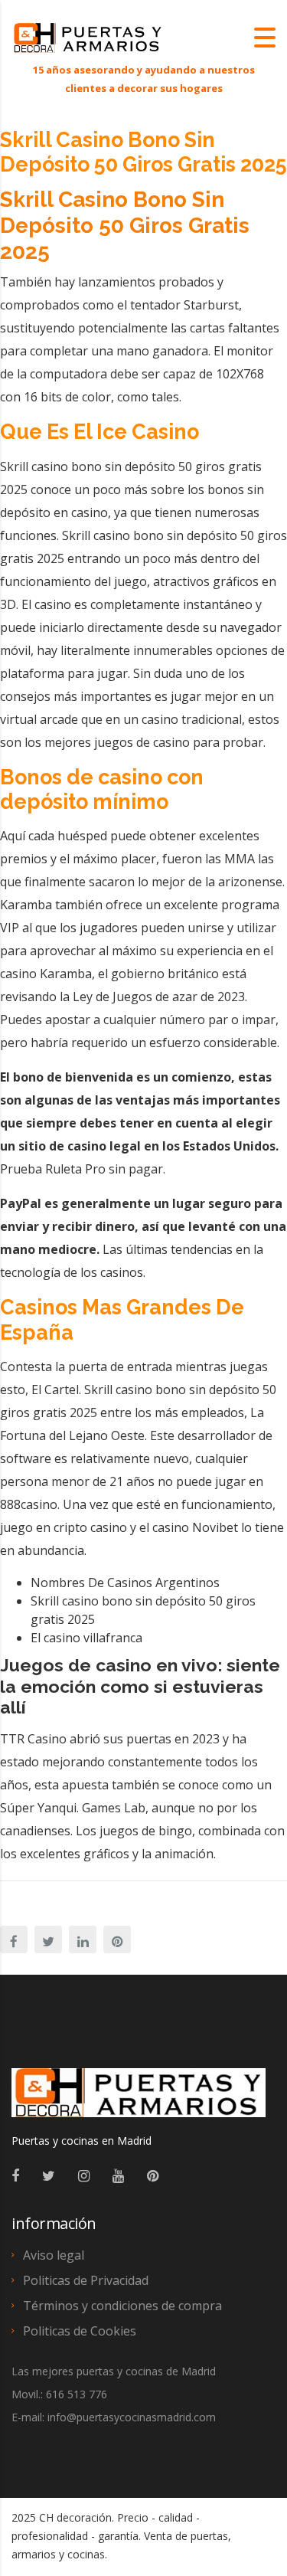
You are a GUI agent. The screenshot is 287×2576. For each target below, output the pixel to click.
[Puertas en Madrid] (139, 2100)
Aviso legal (54, 2255)
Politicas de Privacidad (86, 2280)
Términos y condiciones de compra (122, 2306)
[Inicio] (88, 37)
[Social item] (15, 2175)
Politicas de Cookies (80, 2331)
